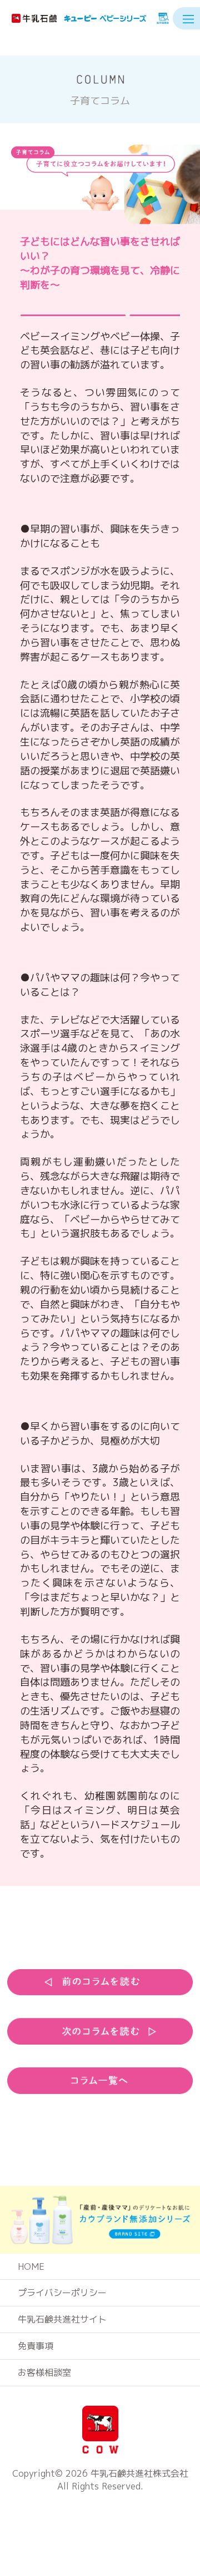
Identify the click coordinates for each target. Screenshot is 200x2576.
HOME (31, 2266)
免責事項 (36, 2346)
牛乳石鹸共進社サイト (62, 2319)
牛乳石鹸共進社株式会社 (139, 2473)
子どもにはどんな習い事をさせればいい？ (100, 263)
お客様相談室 (44, 2372)
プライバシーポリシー (62, 2293)
